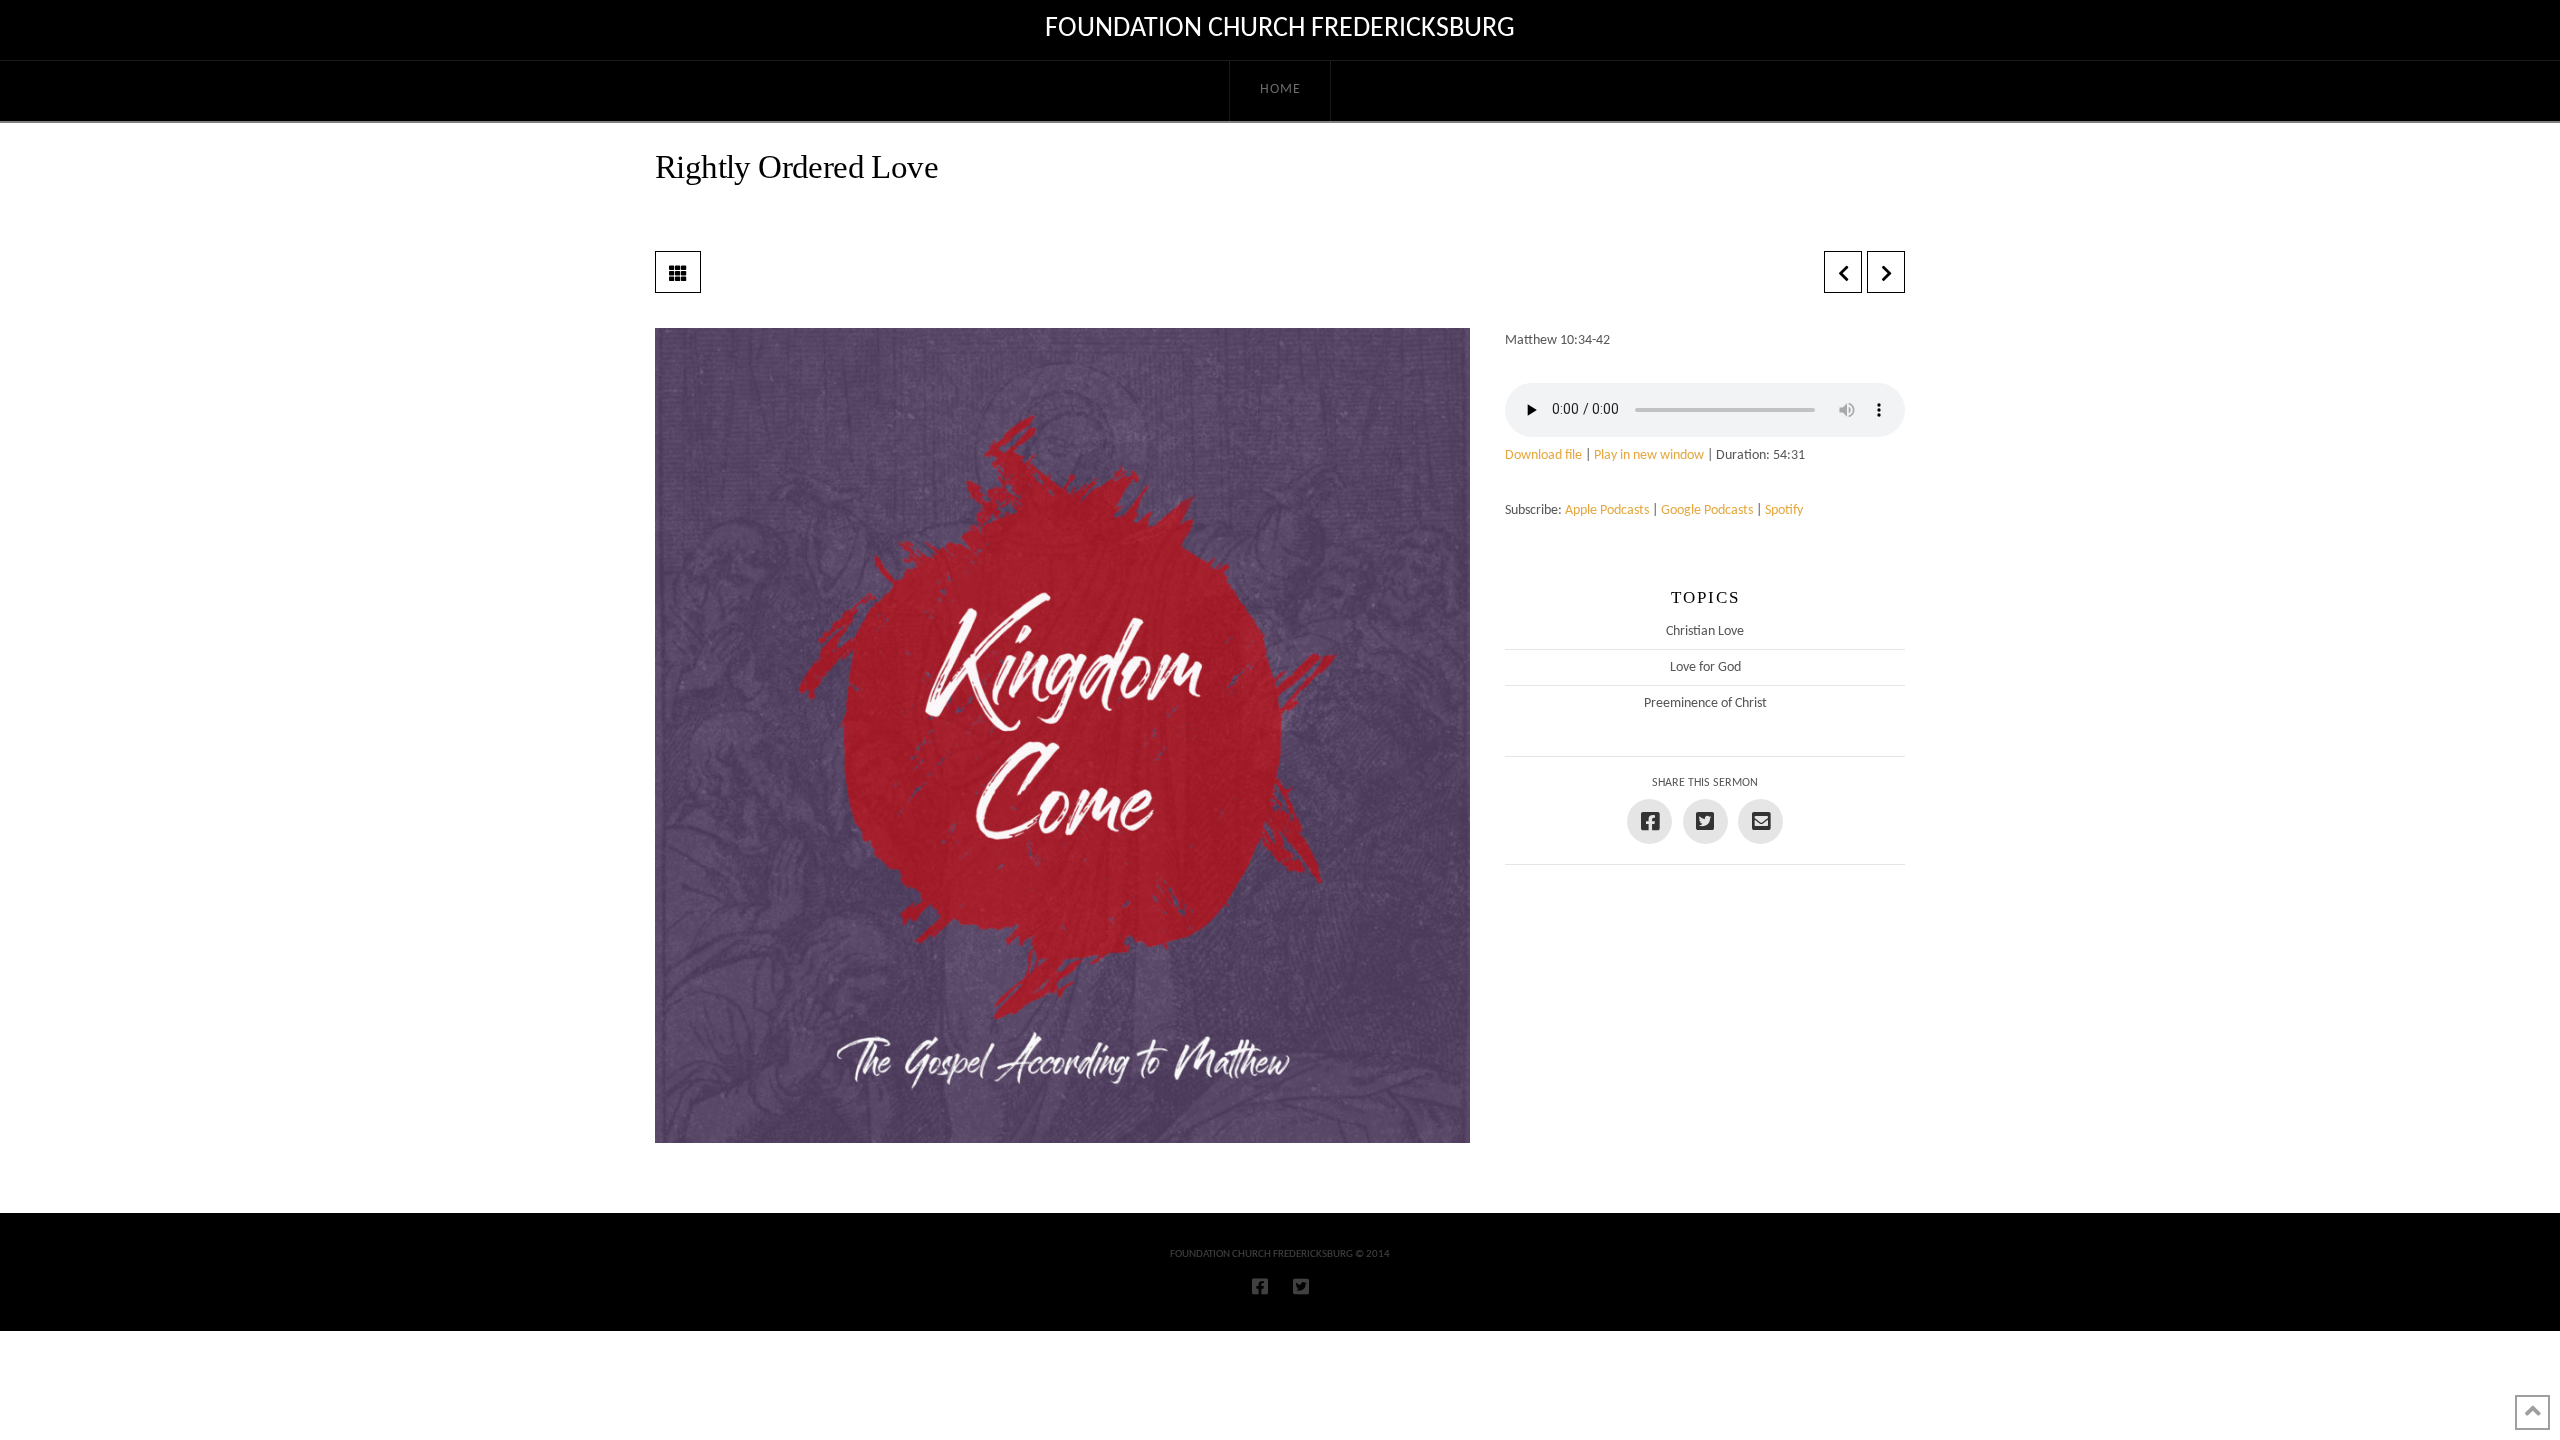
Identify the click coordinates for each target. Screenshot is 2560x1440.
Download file (1543, 455)
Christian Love (1705, 631)
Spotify (1784, 510)
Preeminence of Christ (1705, 703)
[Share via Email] (1760, 821)
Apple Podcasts (1607, 510)
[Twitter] (1301, 1286)
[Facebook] (1260, 1286)
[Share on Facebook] (1649, 821)
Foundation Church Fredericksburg (1280, 29)
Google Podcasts (1707, 510)
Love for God (1705, 667)
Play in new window (1649, 455)
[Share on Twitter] (1705, 821)
